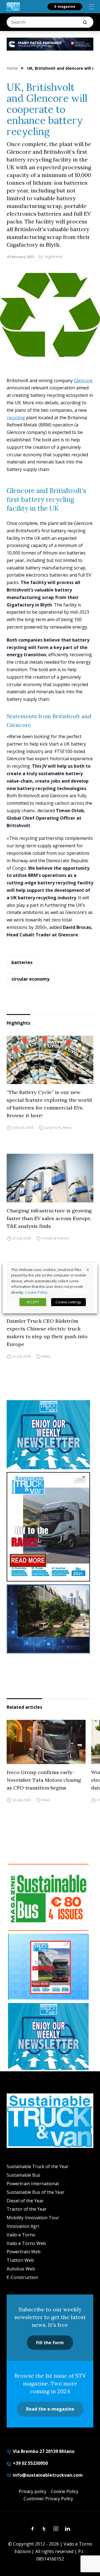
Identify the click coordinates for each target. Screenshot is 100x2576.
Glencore (83, 381)
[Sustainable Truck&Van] (13, 7)
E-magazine (65, 6)
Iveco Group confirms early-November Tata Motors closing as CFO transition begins (44, 1780)
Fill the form (50, 2343)
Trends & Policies (55, 1238)
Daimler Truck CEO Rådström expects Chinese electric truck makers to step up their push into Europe (47, 1333)
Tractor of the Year (27, 2209)
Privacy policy (32, 2491)
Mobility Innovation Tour (33, 2218)
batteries (22, 962)
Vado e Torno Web (26, 2243)
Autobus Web (21, 2269)
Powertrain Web (24, 2252)
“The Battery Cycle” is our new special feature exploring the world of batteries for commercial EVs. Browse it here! (49, 1104)
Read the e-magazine (50, 2409)
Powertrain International (33, 2184)
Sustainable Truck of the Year (38, 2166)
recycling (16, 418)
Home (12, 68)
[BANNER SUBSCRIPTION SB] (48, 1897)
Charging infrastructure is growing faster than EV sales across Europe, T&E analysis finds (49, 1218)
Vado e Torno (21, 2235)
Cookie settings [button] (68, 1302)
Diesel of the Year (25, 2201)
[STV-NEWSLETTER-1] (50, 1435)
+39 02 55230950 (30, 2463)
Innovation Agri (23, 2226)
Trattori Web (20, 2260)
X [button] (88, 1269)
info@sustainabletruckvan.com (47, 2475)
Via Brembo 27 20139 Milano (43, 2451)
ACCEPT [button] (33, 1302)
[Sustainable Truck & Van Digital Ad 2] (50, 44)
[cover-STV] (50, 1527)
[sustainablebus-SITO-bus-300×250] (50, 1619)
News (67, 1128)
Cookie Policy (65, 2491)
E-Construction (22, 2277)
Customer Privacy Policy (48, 2499)
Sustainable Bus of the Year (36, 2192)
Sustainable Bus (23, 2175)
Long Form (53, 1128)
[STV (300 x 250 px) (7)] (48, 1967)
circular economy (30, 979)
